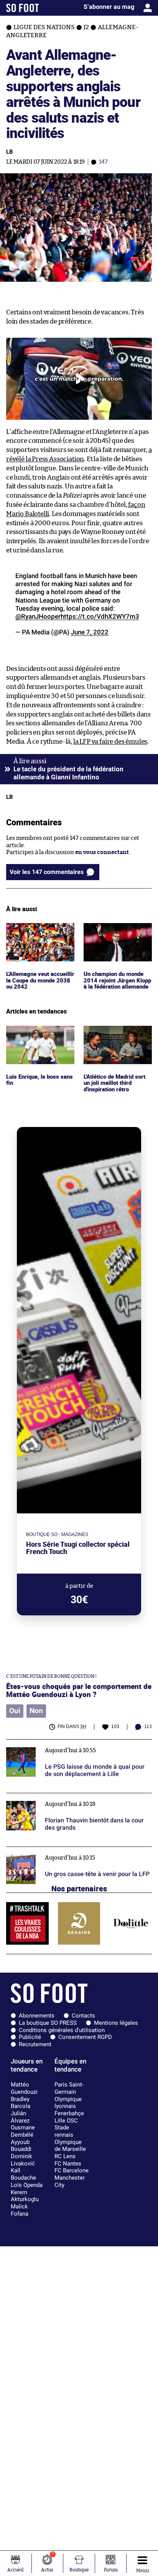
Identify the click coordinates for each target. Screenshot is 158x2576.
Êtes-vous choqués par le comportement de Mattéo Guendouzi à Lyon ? (79, 1690)
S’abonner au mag (109, 7)
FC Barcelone (72, 2170)
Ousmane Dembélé (23, 2131)
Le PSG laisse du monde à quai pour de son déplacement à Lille (63, 1746)
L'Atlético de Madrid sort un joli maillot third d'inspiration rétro (117, 1036)
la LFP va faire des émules (110, 742)
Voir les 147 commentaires (47, 872)
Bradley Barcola (21, 2103)
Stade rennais (64, 2131)
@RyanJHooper (38, 616)
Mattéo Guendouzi (24, 2088)
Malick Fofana (20, 2210)
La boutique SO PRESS (48, 2023)
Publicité (30, 2037)
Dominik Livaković (23, 2160)
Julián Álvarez (20, 2117)
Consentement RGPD (85, 2037)
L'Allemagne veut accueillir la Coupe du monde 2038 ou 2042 (35, 933)
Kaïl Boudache (23, 2174)
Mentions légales (116, 2023)
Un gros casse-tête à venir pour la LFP (57, 1850)
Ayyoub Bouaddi (21, 2146)
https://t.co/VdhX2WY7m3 (100, 616)
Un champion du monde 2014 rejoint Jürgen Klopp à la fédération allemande (116, 937)
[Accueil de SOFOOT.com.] (23, 8)
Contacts (83, 2016)
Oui (15, 1711)
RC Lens (65, 2156)
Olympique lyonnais (68, 2103)
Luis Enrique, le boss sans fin (40, 1033)
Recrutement (35, 2044)
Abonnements (37, 2016)
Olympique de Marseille (70, 2146)
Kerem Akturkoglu (25, 2196)
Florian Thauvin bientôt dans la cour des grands (70, 1796)
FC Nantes (68, 2164)
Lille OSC (66, 2121)
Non (36, 1711)
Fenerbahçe (69, 2113)
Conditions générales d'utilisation (62, 2030)
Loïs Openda (27, 2185)
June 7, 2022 (90, 632)
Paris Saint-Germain (69, 2088)
